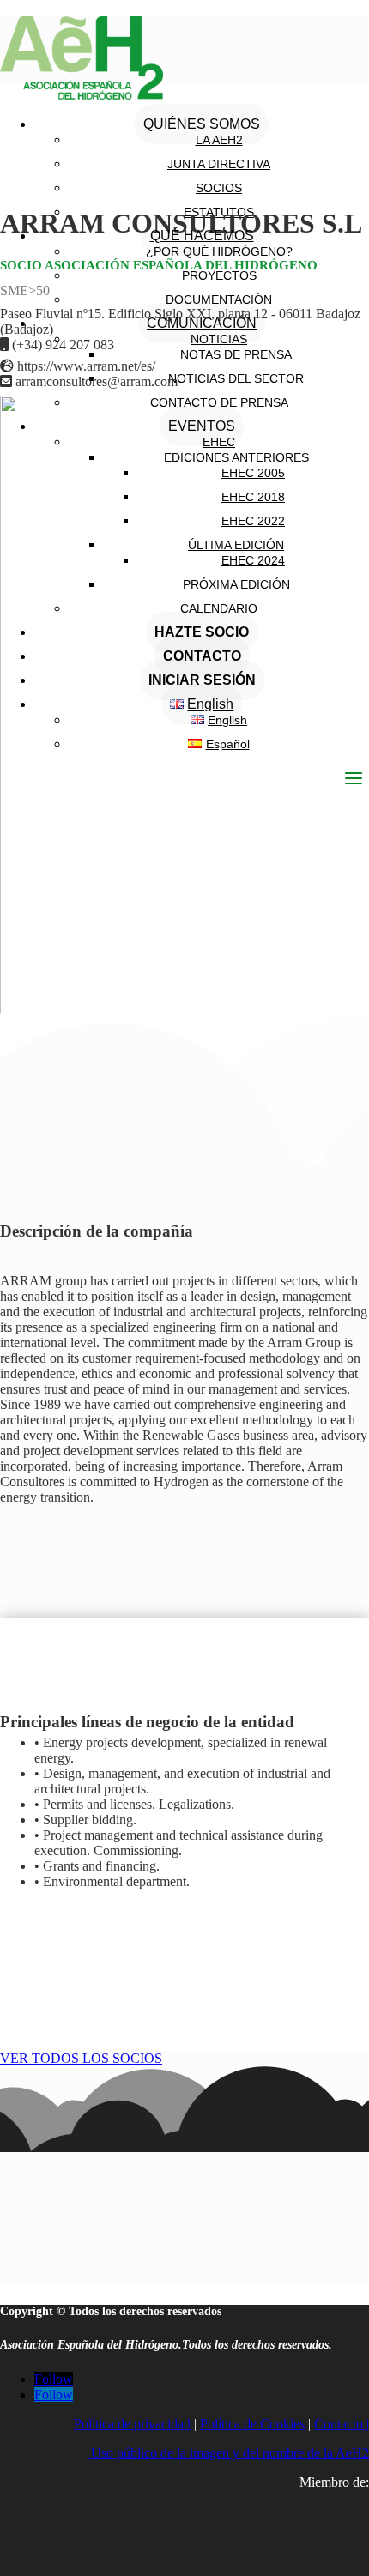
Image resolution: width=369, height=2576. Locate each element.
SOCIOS (219, 188)
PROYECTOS (219, 275)
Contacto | (342, 2424)
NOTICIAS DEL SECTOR (236, 378)
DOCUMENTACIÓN (219, 299)
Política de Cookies (252, 2424)
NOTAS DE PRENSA (236, 354)
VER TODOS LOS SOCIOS (81, 2058)
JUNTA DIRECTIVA (219, 164)
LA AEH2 (219, 140)
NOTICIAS (219, 339)
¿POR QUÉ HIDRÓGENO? (219, 251)
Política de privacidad (132, 2424)
